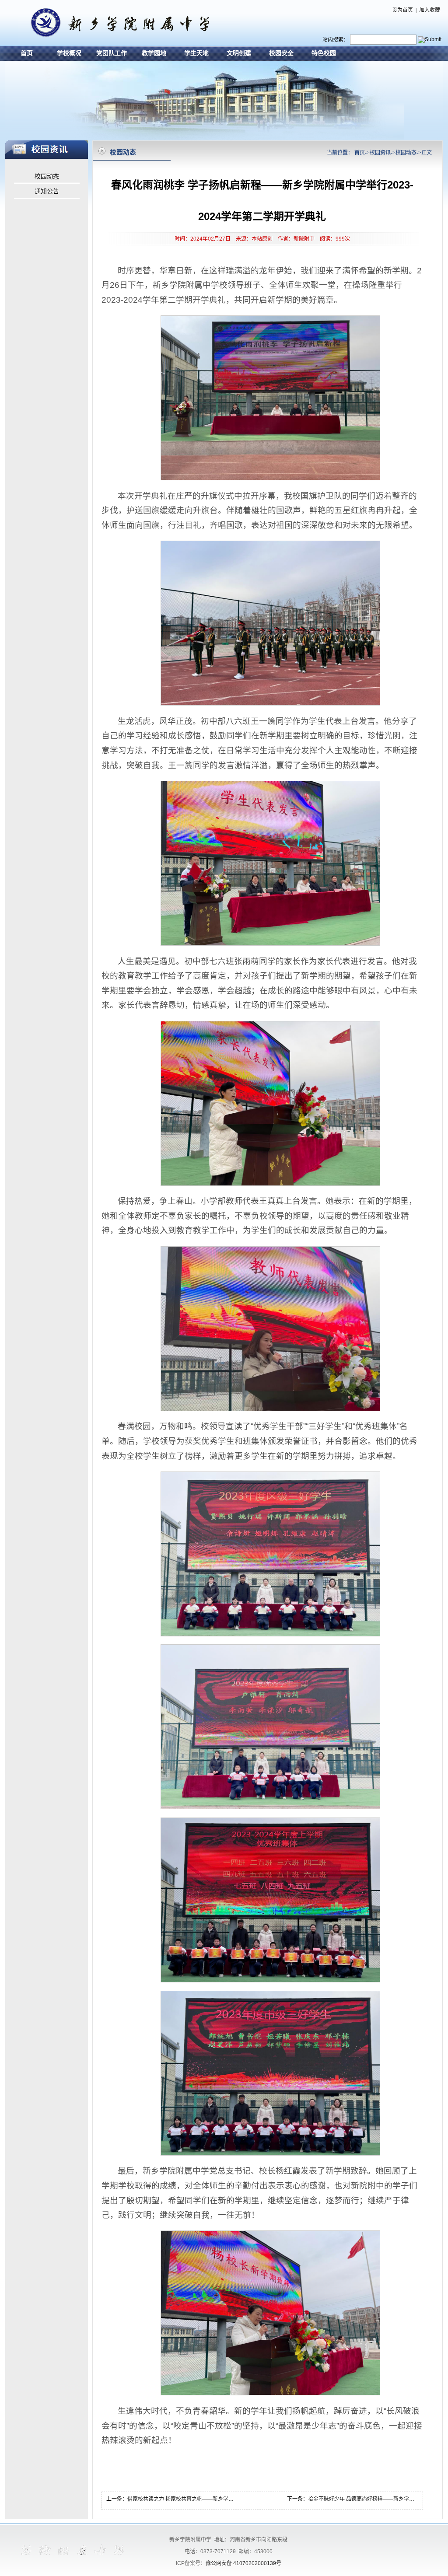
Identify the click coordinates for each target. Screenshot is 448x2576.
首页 (27, 53)
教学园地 (154, 53)
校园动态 (47, 176)
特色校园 (324, 53)
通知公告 (47, 191)
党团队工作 (112, 53)
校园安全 (281, 53)
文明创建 (239, 53)
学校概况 (69, 53)
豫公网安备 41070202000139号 (243, 2563)
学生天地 (196, 53)
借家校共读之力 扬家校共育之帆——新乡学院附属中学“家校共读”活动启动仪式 (219, 2499)
